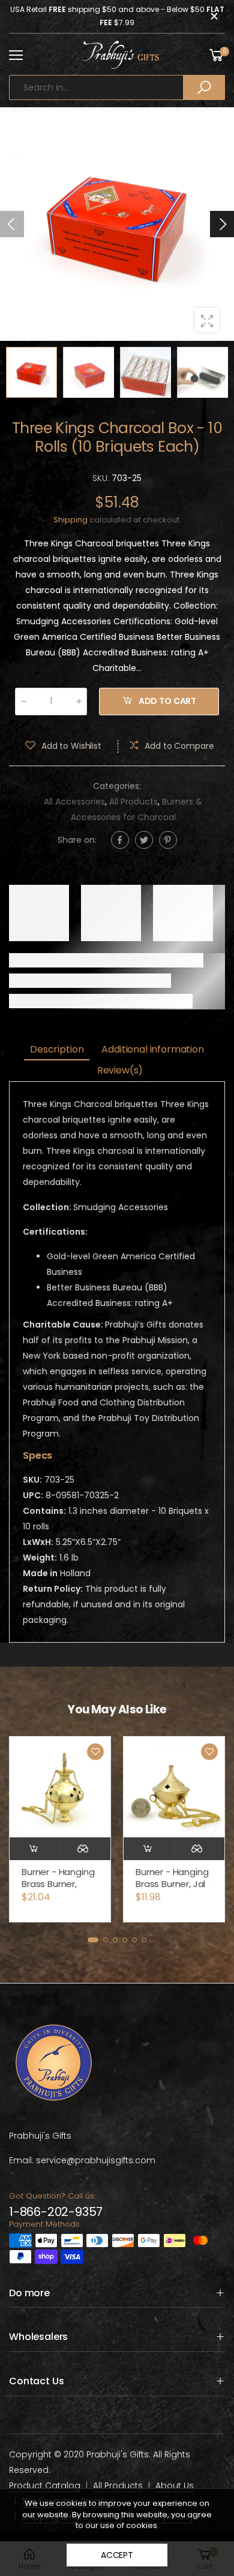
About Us (175, 2486)
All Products (133, 802)
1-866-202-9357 (56, 2212)
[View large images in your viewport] (207, 320)
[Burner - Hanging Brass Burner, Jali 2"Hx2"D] (60, 1787)
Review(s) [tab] (120, 1070)
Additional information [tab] (152, 1049)
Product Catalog (45, 2486)
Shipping (70, 520)
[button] (222, 224)
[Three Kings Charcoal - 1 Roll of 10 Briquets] (174, 1787)
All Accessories (74, 802)
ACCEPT (117, 2555)
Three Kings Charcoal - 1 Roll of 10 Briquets (170, 1884)
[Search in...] (204, 87)
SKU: (102, 478)
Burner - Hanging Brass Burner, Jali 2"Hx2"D (58, 1884)
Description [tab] (57, 1049)
